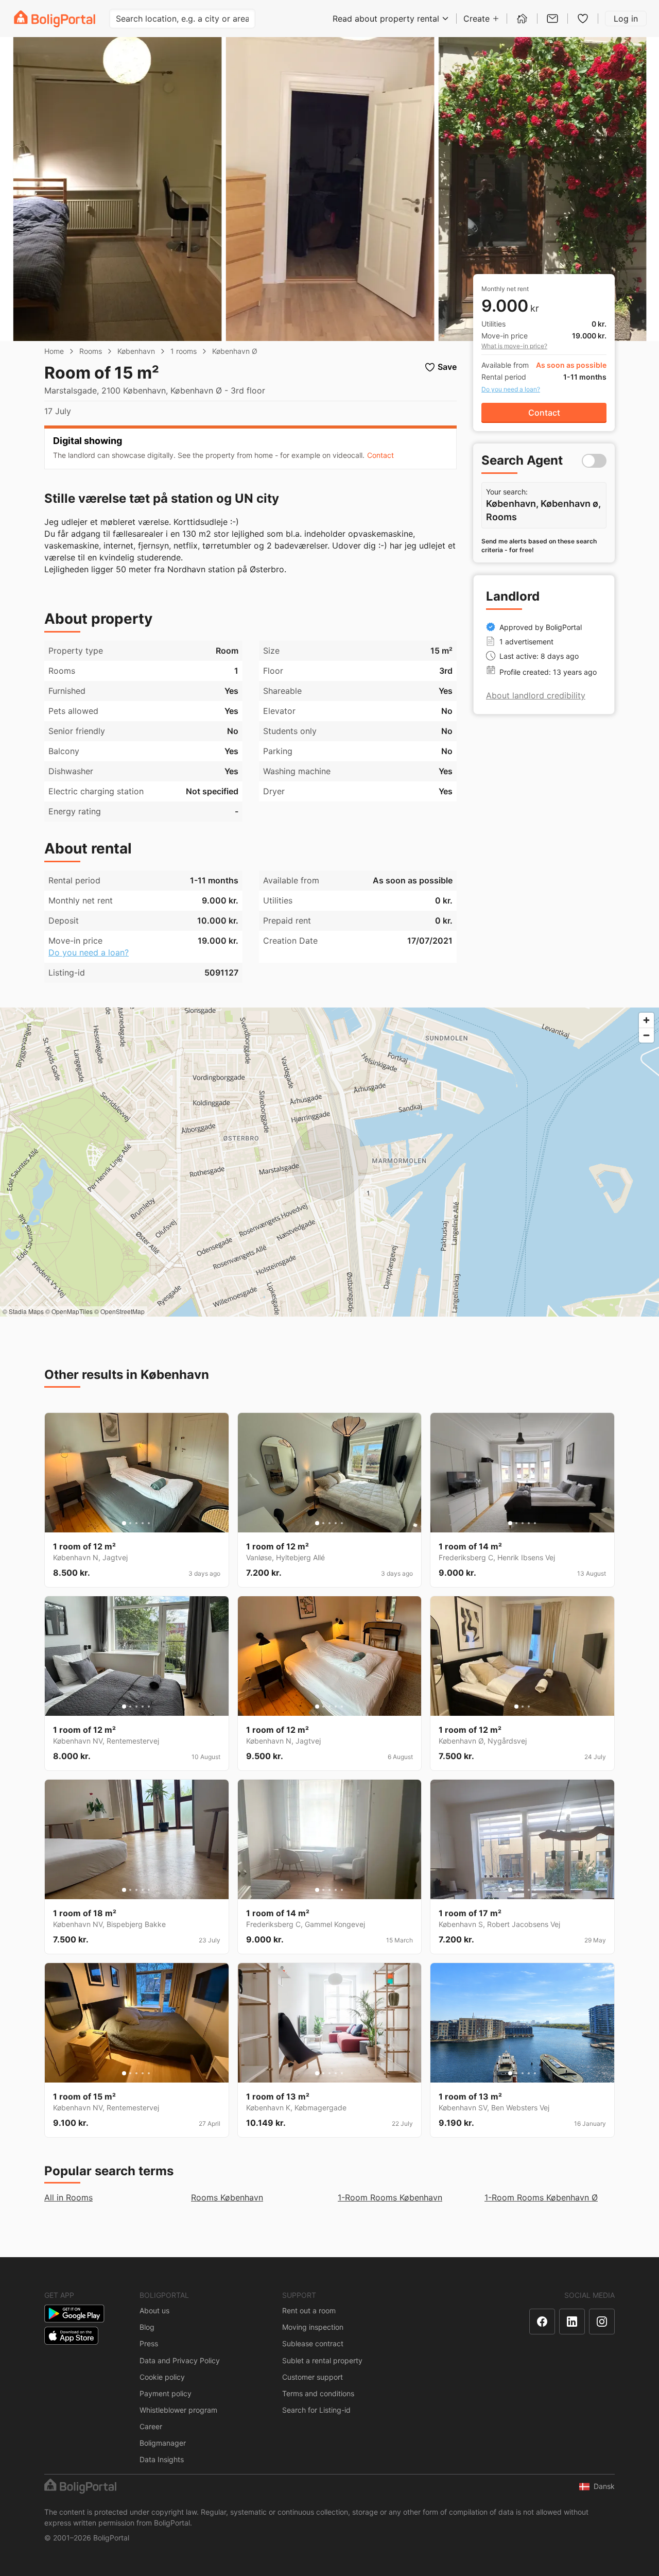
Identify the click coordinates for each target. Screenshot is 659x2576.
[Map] (329, 1162)
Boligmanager (163, 2443)
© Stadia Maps (23, 1311)
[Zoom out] (646, 1035)
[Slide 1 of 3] (516, 1707)
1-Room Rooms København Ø (541, 2197)
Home (54, 351)
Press (149, 2343)
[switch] (594, 461)
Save (447, 367)
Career (151, 2426)
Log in (626, 19)
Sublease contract (313, 2343)
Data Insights (162, 2459)
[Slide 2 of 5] (130, 1523)
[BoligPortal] (55, 19)
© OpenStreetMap (119, 1311)
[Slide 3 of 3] (529, 1707)
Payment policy (166, 2393)
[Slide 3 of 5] (136, 1523)
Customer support (313, 2377)
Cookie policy (162, 2377)
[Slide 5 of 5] (149, 1523)
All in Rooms (68, 2197)
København (136, 351)
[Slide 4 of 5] (143, 1523)
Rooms (91, 351)
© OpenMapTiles (69, 1311)
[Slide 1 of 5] (124, 1523)
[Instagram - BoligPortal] (602, 2322)
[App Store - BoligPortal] (71, 2336)
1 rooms (184, 351)
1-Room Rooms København (390, 2197)
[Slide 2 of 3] (523, 1707)
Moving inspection (313, 2327)
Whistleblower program (178, 2410)
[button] (380, 455)
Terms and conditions (318, 2393)
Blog (147, 2327)
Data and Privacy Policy (180, 2360)
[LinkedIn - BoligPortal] (572, 2322)
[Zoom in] (646, 1020)
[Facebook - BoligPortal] (542, 2322)
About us (154, 2310)
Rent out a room (309, 2310)
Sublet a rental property (322, 2360)
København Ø (235, 351)
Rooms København (227, 2197)
